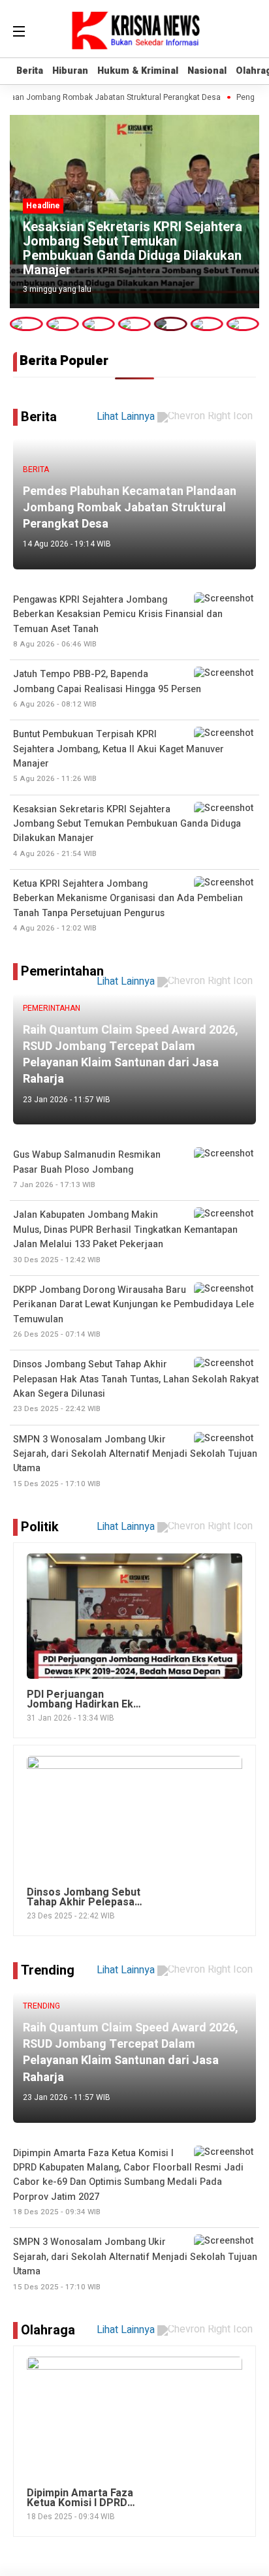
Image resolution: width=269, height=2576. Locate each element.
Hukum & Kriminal (138, 71)
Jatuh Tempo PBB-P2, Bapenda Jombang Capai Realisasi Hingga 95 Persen (107, 689)
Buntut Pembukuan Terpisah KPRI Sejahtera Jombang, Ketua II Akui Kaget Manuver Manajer (119, 756)
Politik (40, 1527)
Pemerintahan (62, 971)
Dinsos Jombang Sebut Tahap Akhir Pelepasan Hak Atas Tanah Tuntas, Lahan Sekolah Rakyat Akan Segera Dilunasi (136, 1386)
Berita (30, 71)
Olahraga (48, 2330)
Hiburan (70, 71)
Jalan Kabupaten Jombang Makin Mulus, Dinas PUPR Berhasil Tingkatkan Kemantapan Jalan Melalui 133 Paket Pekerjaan (125, 1236)
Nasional (207, 71)
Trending (48, 1970)
